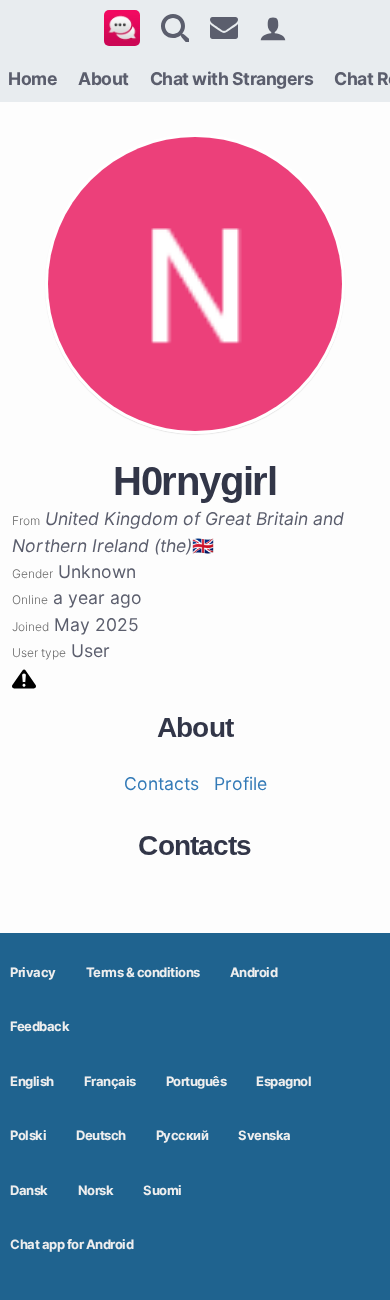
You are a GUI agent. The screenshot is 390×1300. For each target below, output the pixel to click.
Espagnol (283, 1081)
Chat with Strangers (232, 78)
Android (254, 972)
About (103, 78)
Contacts (161, 783)
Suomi (162, 1190)
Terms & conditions (143, 972)
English (32, 1081)
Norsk (96, 1190)
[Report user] (24, 677)
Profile (240, 783)
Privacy (33, 972)
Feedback (39, 1026)
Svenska (264, 1135)
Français (110, 1081)
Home (32, 78)
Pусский (182, 1135)
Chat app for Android (71, 1244)
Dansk (29, 1190)
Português (196, 1081)
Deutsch (101, 1135)
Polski (28, 1135)
